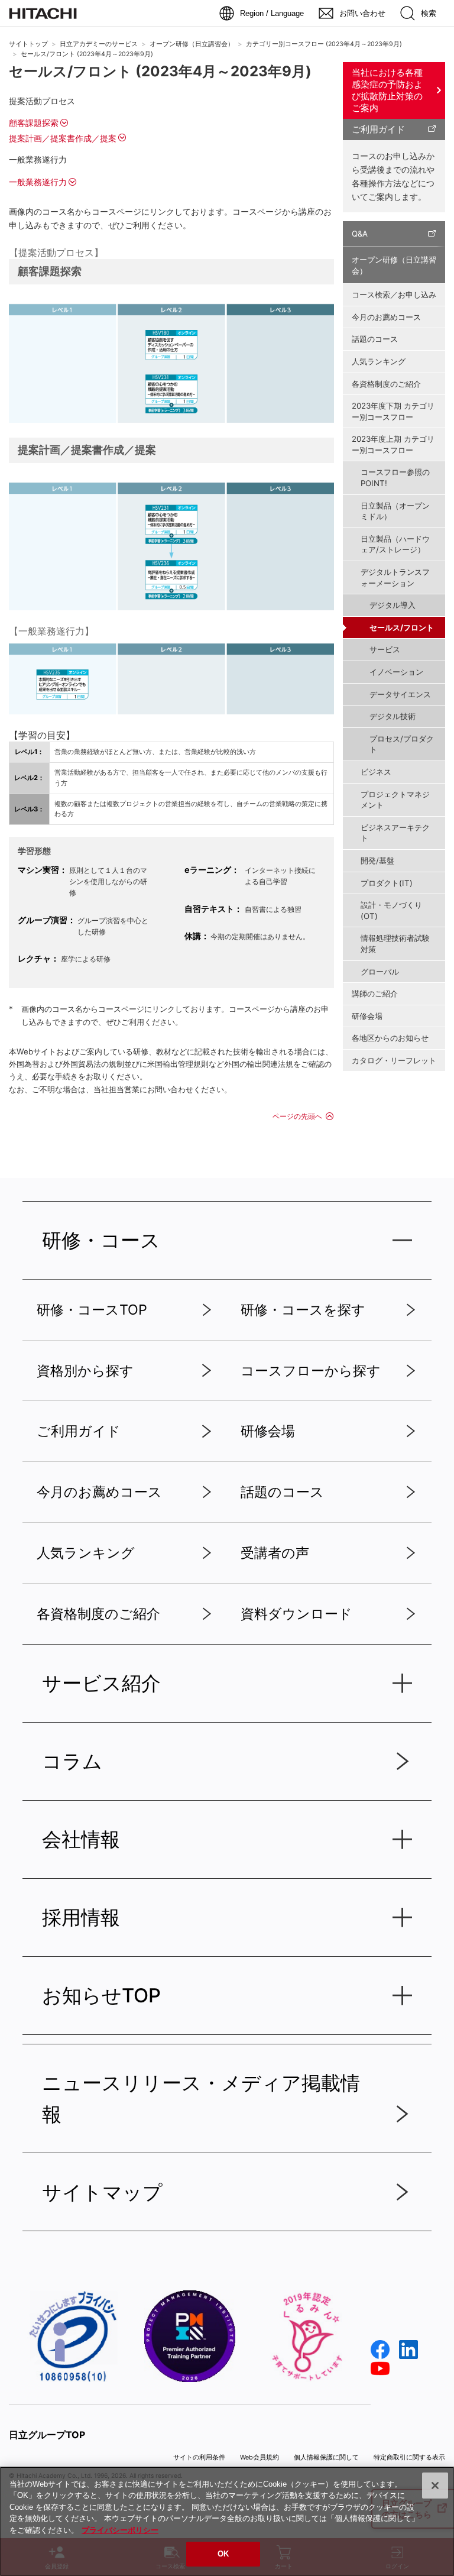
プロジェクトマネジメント (395, 800)
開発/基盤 (377, 860)
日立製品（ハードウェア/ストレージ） (395, 544)
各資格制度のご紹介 (386, 384)
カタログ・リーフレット (394, 1060)
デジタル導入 (393, 605)
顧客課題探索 (34, 123)
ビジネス (376, 772)
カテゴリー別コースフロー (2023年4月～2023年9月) (324, 44)
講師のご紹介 (375, 993)
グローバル (380, 972)
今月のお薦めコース (386, 317)
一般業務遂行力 (38, 182)
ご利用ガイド (378, 129)
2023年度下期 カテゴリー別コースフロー (393, 411)
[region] (227, 2521)
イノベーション (396, 672)
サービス (385, 649)
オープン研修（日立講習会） (192, 44)
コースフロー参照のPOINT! (395, 478)
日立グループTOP (47, 2435)
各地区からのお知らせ (390, 1038)
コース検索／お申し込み (394, 295)
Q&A (360, 234)
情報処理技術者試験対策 (395, 944)
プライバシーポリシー (120, 2530)
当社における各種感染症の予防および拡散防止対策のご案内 (387, 90)
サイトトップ (28, 44)
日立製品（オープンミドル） (395, 511)
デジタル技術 (393, 716)
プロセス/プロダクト (402, 744)
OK (223, 2554)
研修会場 (367, 1016)
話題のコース (375, 339)
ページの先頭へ (297, 1116)
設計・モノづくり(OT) (391, 910)
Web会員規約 (260, 2457)
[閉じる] (435, 2486)
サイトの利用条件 (199, 2457)
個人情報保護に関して (326, 2457)
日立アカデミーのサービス (99, 44)
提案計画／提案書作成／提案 (63, 138)
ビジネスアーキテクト (395, 833)
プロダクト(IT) (387, 883)
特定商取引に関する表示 (409, 2457)
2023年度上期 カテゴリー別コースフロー (393, 444)
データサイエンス (400, 694)
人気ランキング (379, 361)
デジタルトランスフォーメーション (395, 577)
